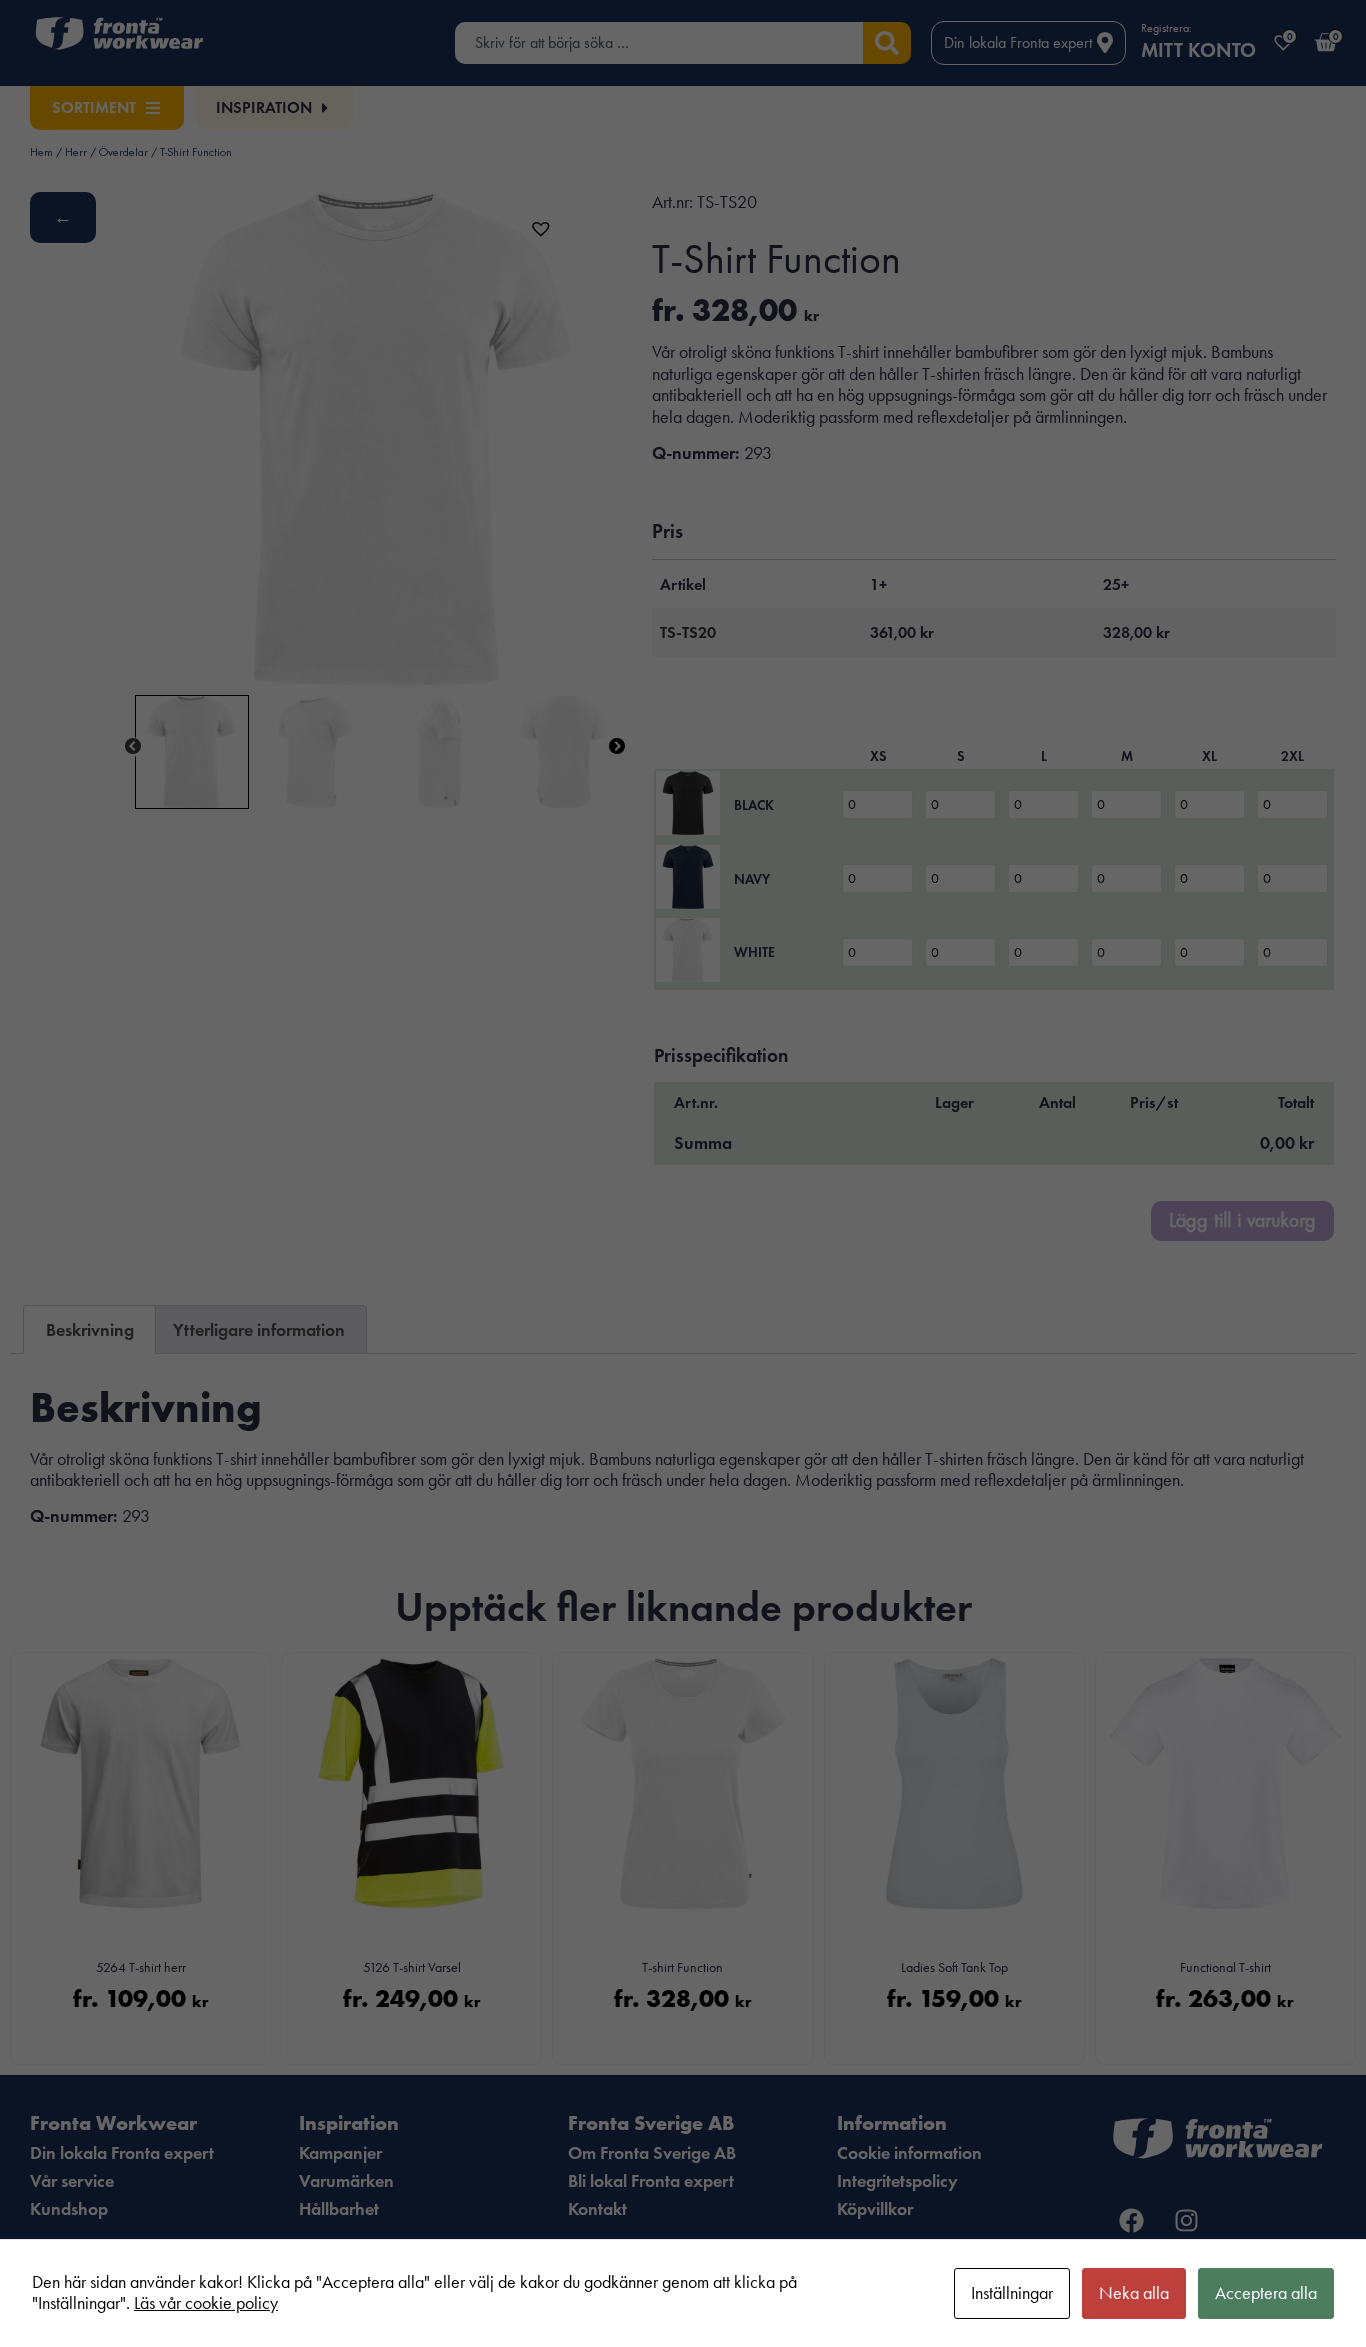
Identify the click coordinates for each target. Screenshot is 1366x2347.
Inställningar (1012, 2293)
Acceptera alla (1266, 2293)
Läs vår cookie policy (206, 2303)
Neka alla (1134, 2293)
